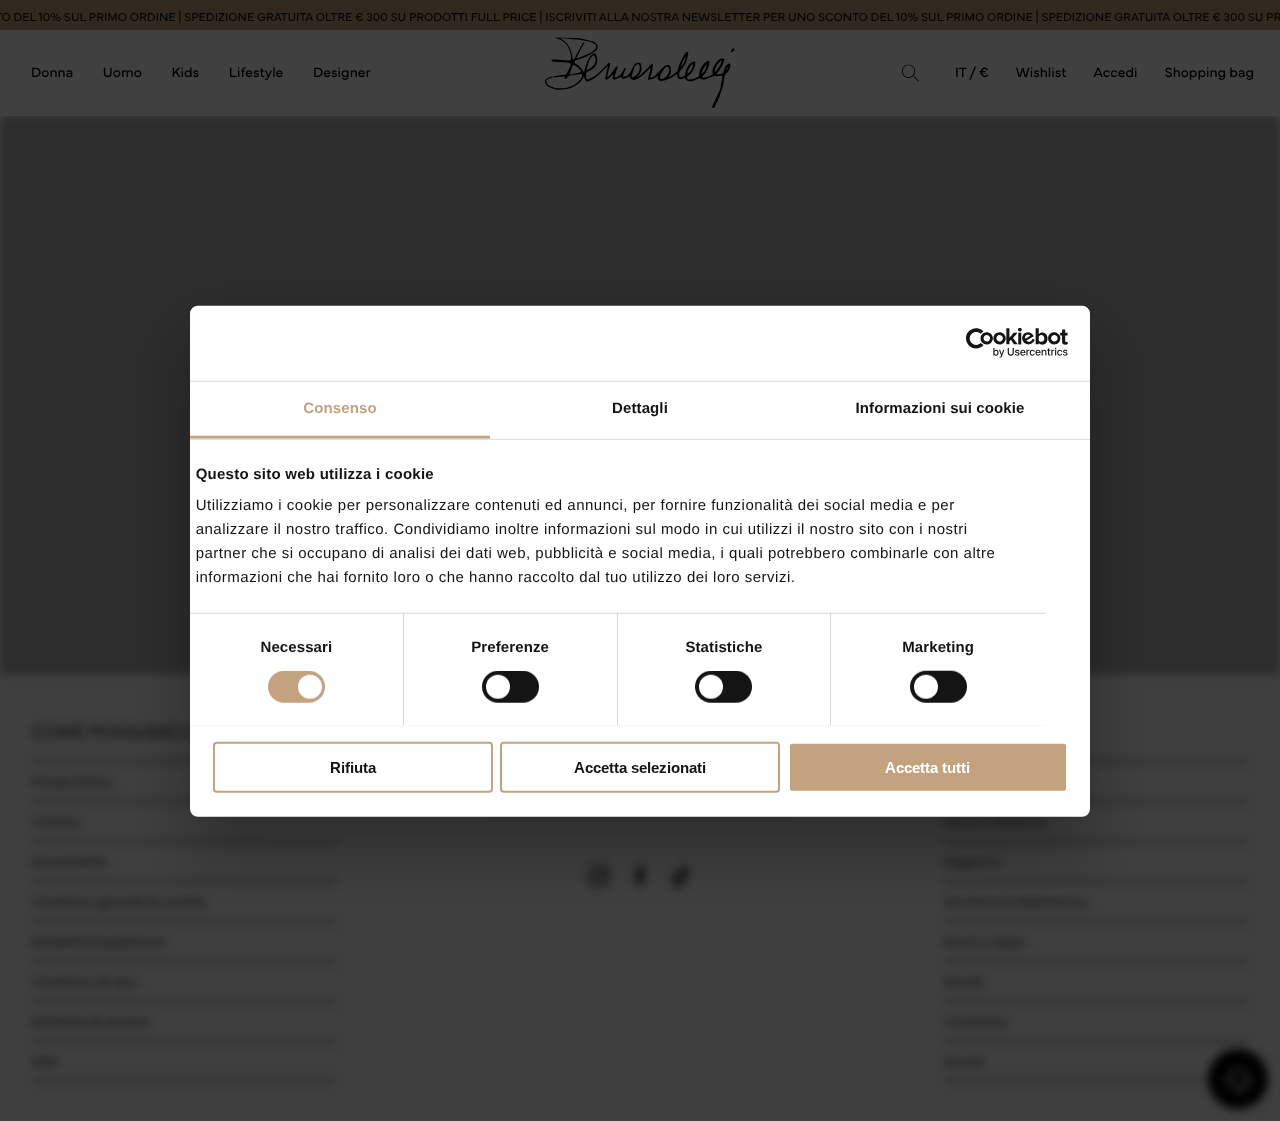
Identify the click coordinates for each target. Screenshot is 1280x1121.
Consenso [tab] (339, 407)
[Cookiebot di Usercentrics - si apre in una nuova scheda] (980, 343)
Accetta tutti (927, 766)
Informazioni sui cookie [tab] (940, 407)
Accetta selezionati (640, 766)
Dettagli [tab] (640, 407)
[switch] (510, 687)
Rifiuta (353, 766)
